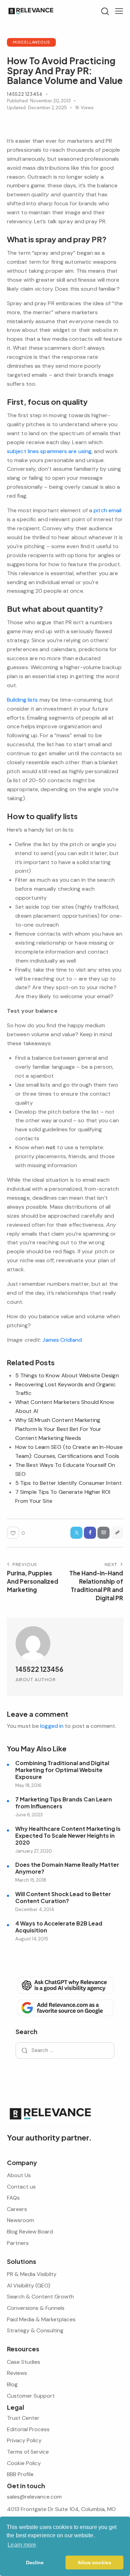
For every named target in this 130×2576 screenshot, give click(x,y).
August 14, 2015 (32, 1939)
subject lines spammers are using (49, 451)
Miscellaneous (31, 42)
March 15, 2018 (31, 1880)
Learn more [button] (22, 2545)
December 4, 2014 (35, 1909)
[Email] (103, 1533)
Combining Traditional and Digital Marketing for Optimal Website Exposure (62, 1770)
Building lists (22, 700)
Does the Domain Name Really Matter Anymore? (67, 1868)
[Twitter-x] (76, 1533)
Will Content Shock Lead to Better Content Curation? (63, 1898)
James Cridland (62, 1340)
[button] (119, 11)
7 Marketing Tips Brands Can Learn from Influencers (64, 1803)
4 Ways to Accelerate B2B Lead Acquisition (59, 1927)
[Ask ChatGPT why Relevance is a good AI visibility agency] (65, 1985)
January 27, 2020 (34, 1851)
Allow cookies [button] (94, 2563)
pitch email (107, 510)
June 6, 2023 (29, 1815)
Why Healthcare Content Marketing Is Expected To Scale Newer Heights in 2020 (68, 1836)
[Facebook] (90, 1533)
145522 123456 (40, 1669)
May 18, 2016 (28, 1785)
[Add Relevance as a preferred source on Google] (65, 2007)
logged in (52, 1726)
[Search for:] (65, 2050)
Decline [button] (35, 2563)
